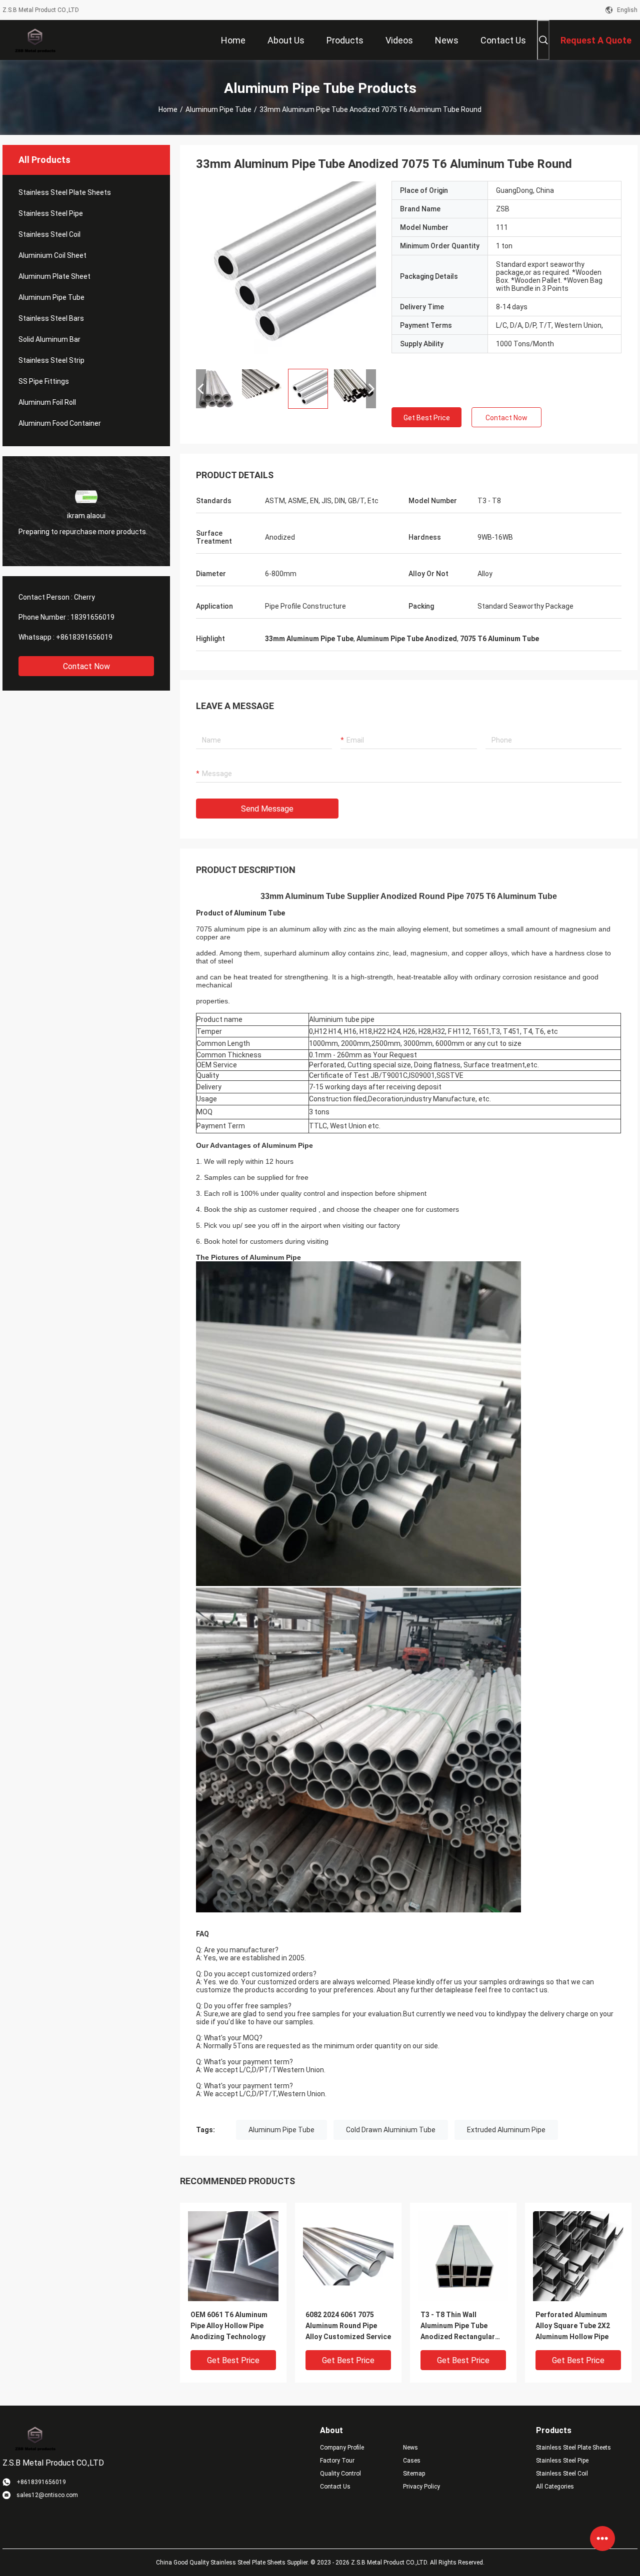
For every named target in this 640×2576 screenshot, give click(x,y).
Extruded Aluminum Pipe (506, 2130)
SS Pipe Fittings (44, 381)
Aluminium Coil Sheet (52, 255)
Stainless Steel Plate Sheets (65, 192)
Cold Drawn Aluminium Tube (391, 2130)
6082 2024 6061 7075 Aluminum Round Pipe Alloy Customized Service (348, 2326)
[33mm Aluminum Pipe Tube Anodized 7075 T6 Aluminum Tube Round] (286, 271)
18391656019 (92, 617)
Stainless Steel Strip (51, 360)
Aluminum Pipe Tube (218, 109)
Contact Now (86, 666)
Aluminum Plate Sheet (54, 276)
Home (168, 109)
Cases (412, 2461)
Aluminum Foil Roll (47, 402)
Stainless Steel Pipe (51, 213)
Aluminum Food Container (60, 423)
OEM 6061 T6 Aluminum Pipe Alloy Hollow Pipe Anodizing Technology (229, 2326)
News (410, 2448)
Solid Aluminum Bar (49, 339)
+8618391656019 (84, 637)
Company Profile (342, 2448)
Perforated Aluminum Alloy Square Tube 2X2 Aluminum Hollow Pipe (573, 2326)
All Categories (555, 2487)
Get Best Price (427, 418)
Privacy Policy (421, 2487)
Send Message (267, 809)
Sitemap (414, 2474)
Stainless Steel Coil (49, 234)
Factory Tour (337, 2461)
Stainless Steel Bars (51, 318)
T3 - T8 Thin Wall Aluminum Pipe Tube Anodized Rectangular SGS (458, 2326)
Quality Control (340, 2474)
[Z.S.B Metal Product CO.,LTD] (35, 40)
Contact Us (335, 2487)
